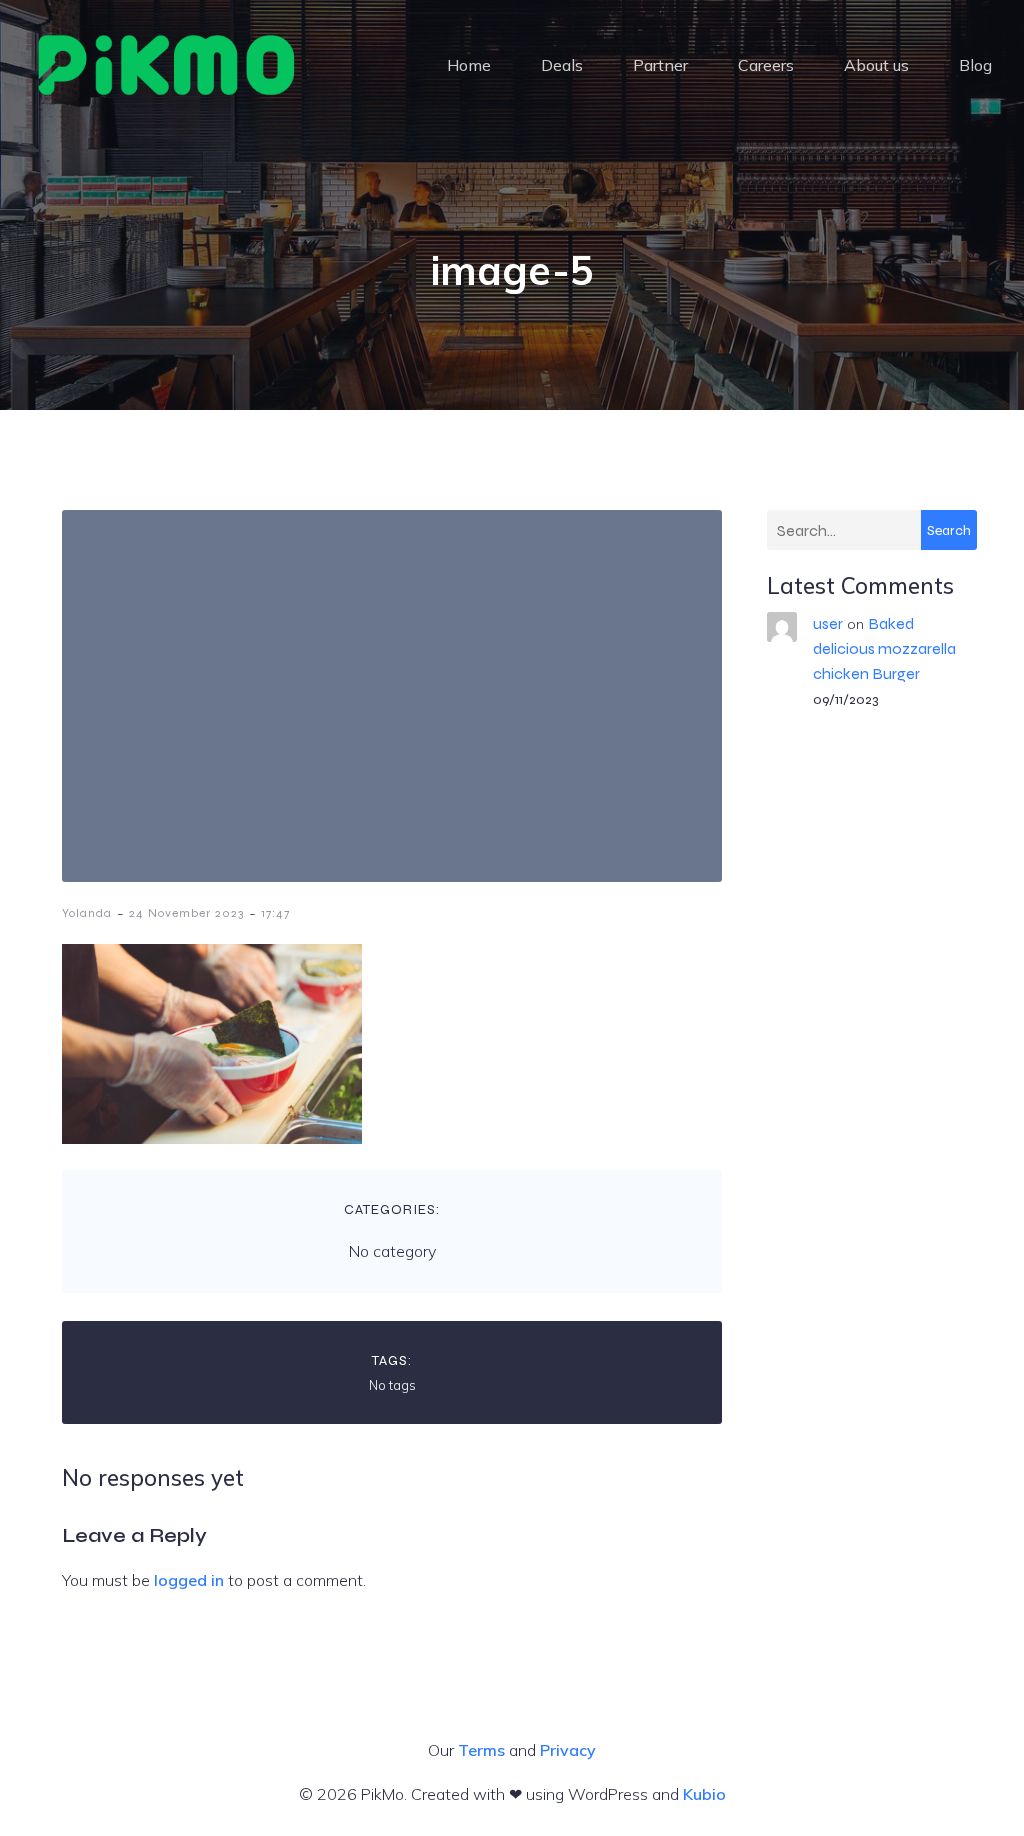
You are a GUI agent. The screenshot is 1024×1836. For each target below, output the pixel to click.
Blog (975, 65)
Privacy (568, 1750)
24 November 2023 (186, 913)
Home (469, 65)
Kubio (704, 1794)
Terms (481, 1750)
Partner (660, 65)
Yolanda (87, 913)
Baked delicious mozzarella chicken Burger (884, 648)
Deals (562, 65)
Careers (766, 65)
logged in (189, 1580)
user (828, 623)
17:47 (275, 913)
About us (876, 65)
